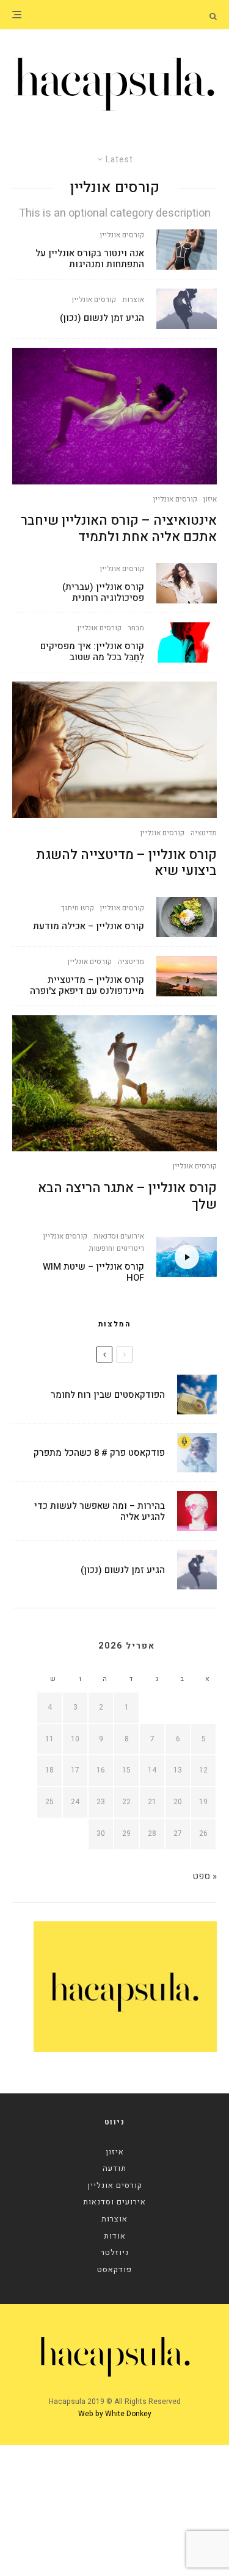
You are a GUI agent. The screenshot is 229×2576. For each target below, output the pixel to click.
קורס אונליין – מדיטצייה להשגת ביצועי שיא (126, 863)
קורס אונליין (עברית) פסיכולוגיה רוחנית (103, 592)
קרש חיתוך (78, 908)
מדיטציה (204, 833)
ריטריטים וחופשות (116, 1248)
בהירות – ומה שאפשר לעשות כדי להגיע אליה (100, 1511)
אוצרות (133, 300)
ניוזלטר (115, 2252)
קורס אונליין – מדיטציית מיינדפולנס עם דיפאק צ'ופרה (87, 985)
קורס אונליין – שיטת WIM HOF (93, 1272)
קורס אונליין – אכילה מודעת (89, 926)
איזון (210, 499)
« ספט (205, 1876)
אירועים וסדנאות (119, 1236)
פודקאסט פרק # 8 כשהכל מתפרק (99, 1453)
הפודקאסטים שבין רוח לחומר (108, 1395)
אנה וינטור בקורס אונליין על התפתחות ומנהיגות (90, 259)
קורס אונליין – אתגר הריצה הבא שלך (127, 1196)
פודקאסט (114, 2269)
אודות (115, 2236)
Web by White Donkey (115, 2414)
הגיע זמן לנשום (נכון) (102, 318)
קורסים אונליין (122, 235)
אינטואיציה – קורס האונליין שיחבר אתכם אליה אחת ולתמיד (119, 529)
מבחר (136, 628)
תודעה (114, 2168)
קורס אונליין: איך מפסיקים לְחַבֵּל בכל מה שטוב (92, 652)
